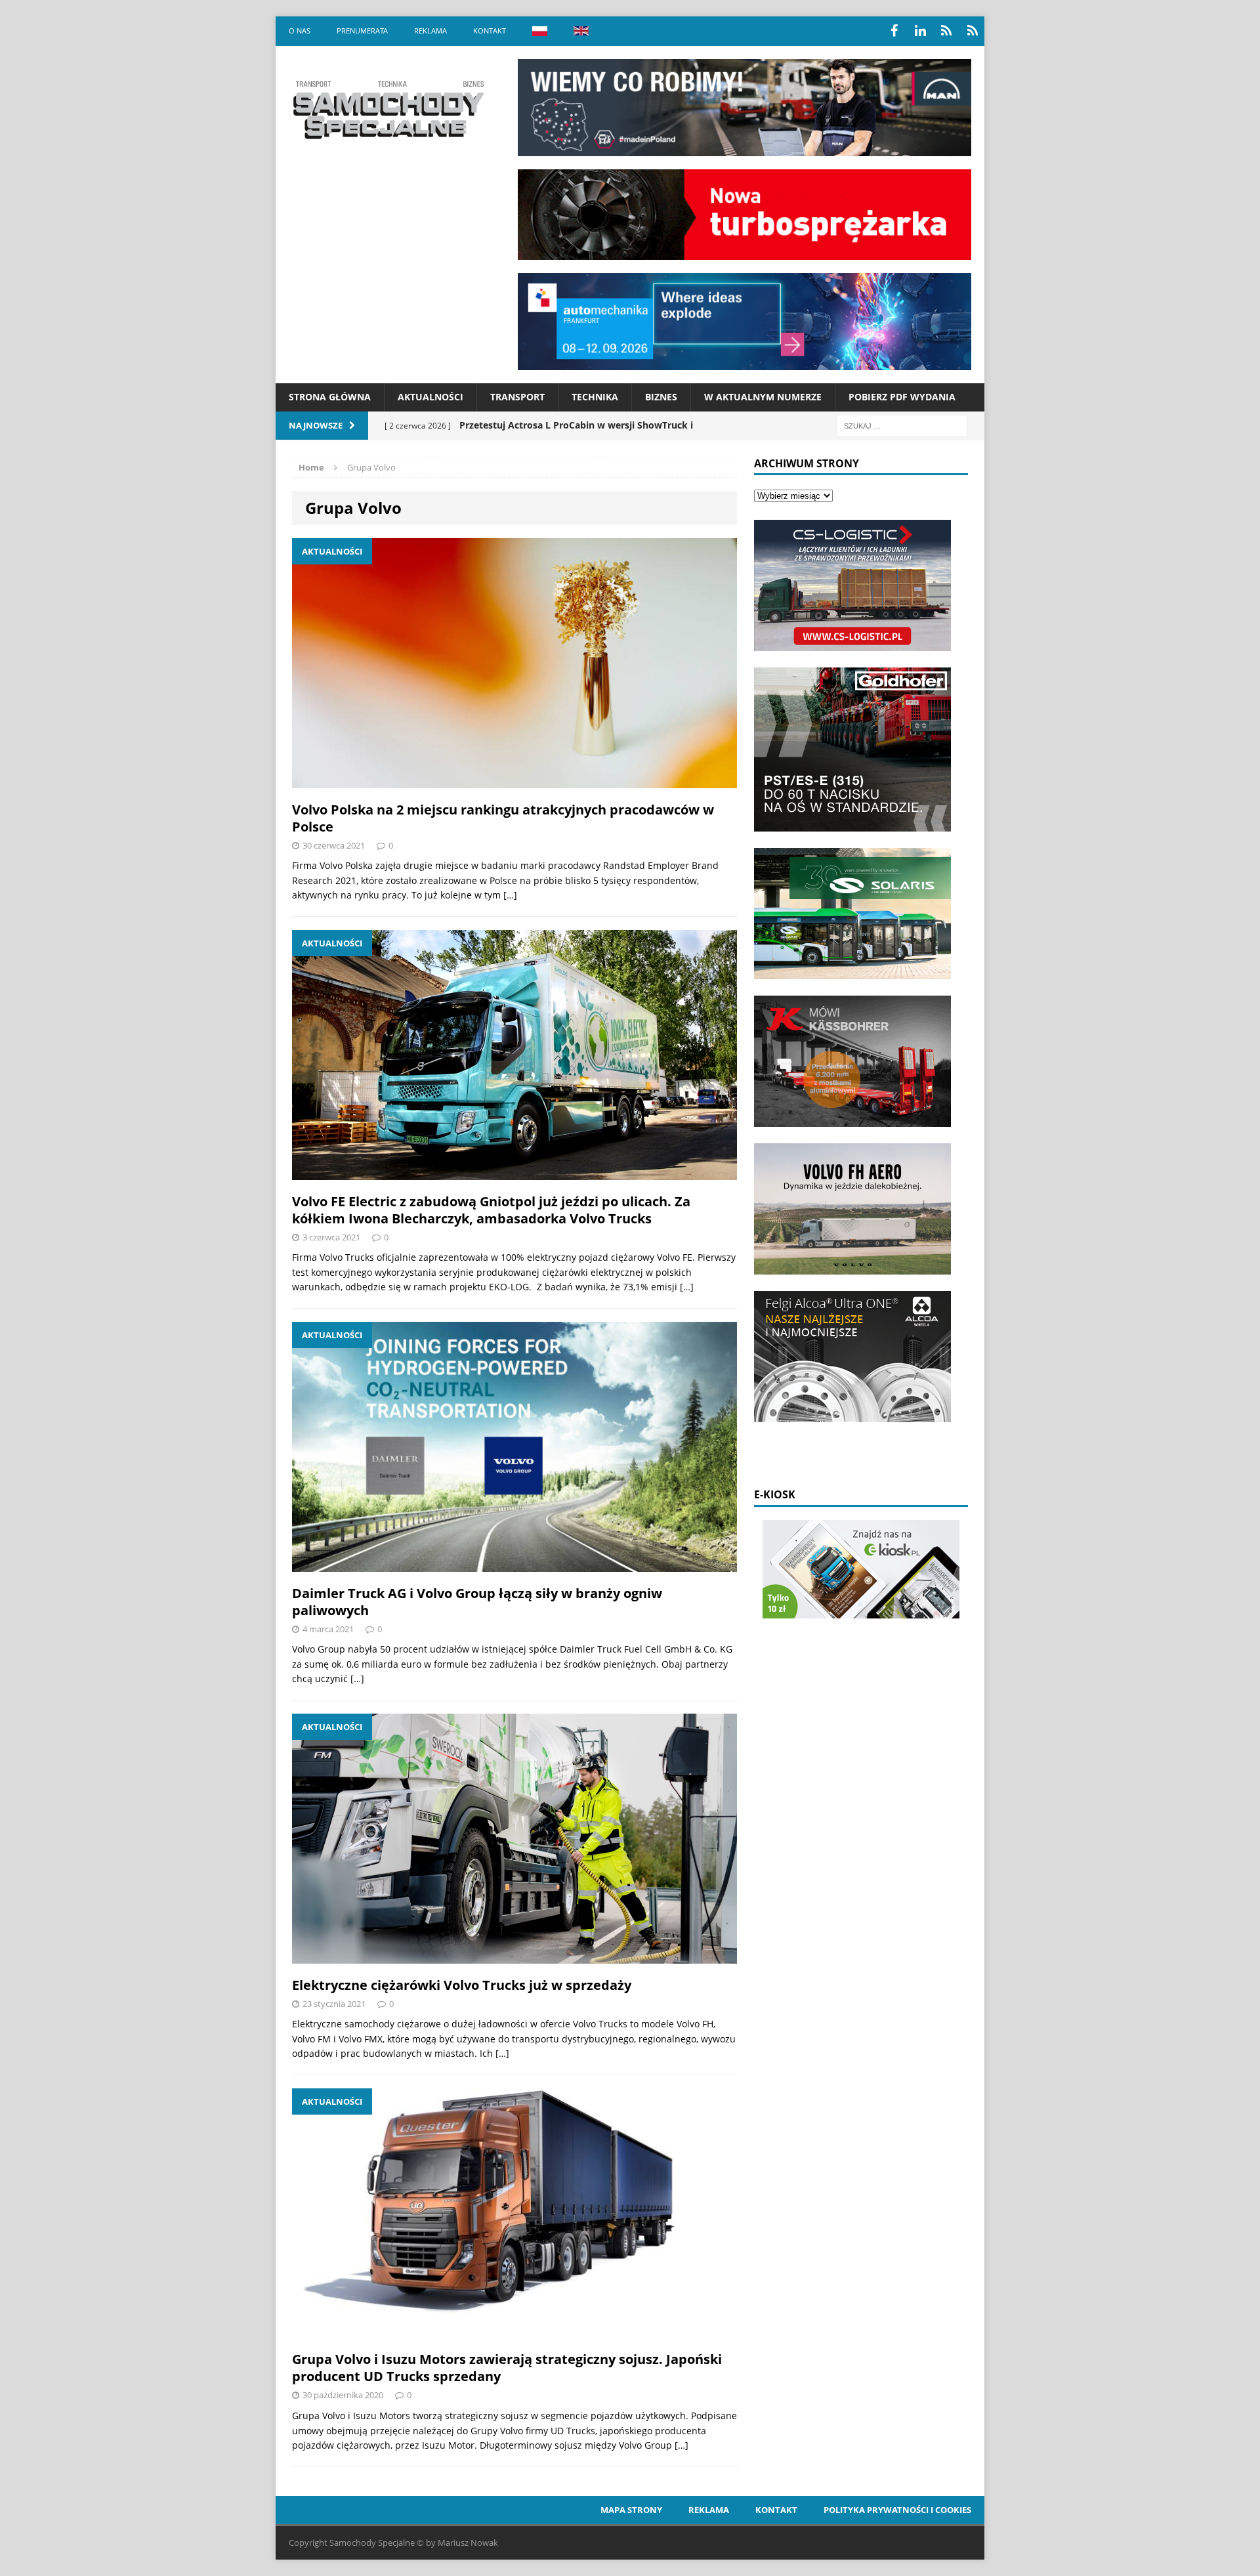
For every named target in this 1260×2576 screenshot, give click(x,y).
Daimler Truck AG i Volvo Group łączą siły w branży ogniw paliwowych (477, 1602)
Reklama (430, 31)
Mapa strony (631, 2510)
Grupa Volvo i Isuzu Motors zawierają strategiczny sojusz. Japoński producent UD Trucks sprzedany (507, 2368)
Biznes (661, 397)
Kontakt (490, 31)
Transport (517, 397)
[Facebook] (894, 31)
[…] (510, 895)
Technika (595, 397)
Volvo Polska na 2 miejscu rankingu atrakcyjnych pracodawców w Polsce (503, 818)
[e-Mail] (973, 31)
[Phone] (946, 31)
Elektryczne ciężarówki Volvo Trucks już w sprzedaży (462, 1985)
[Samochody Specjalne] (388, 110)
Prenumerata (362, 31)
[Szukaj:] (902, 425)
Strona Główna (330, 397)
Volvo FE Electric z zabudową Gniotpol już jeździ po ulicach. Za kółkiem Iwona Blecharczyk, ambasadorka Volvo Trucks (491, 1210)
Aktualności (430, 397)
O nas (300, 31)
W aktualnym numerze (763, 397)
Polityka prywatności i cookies (897, 2510)
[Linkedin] (920, 31)
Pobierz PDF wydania (902, 397)
